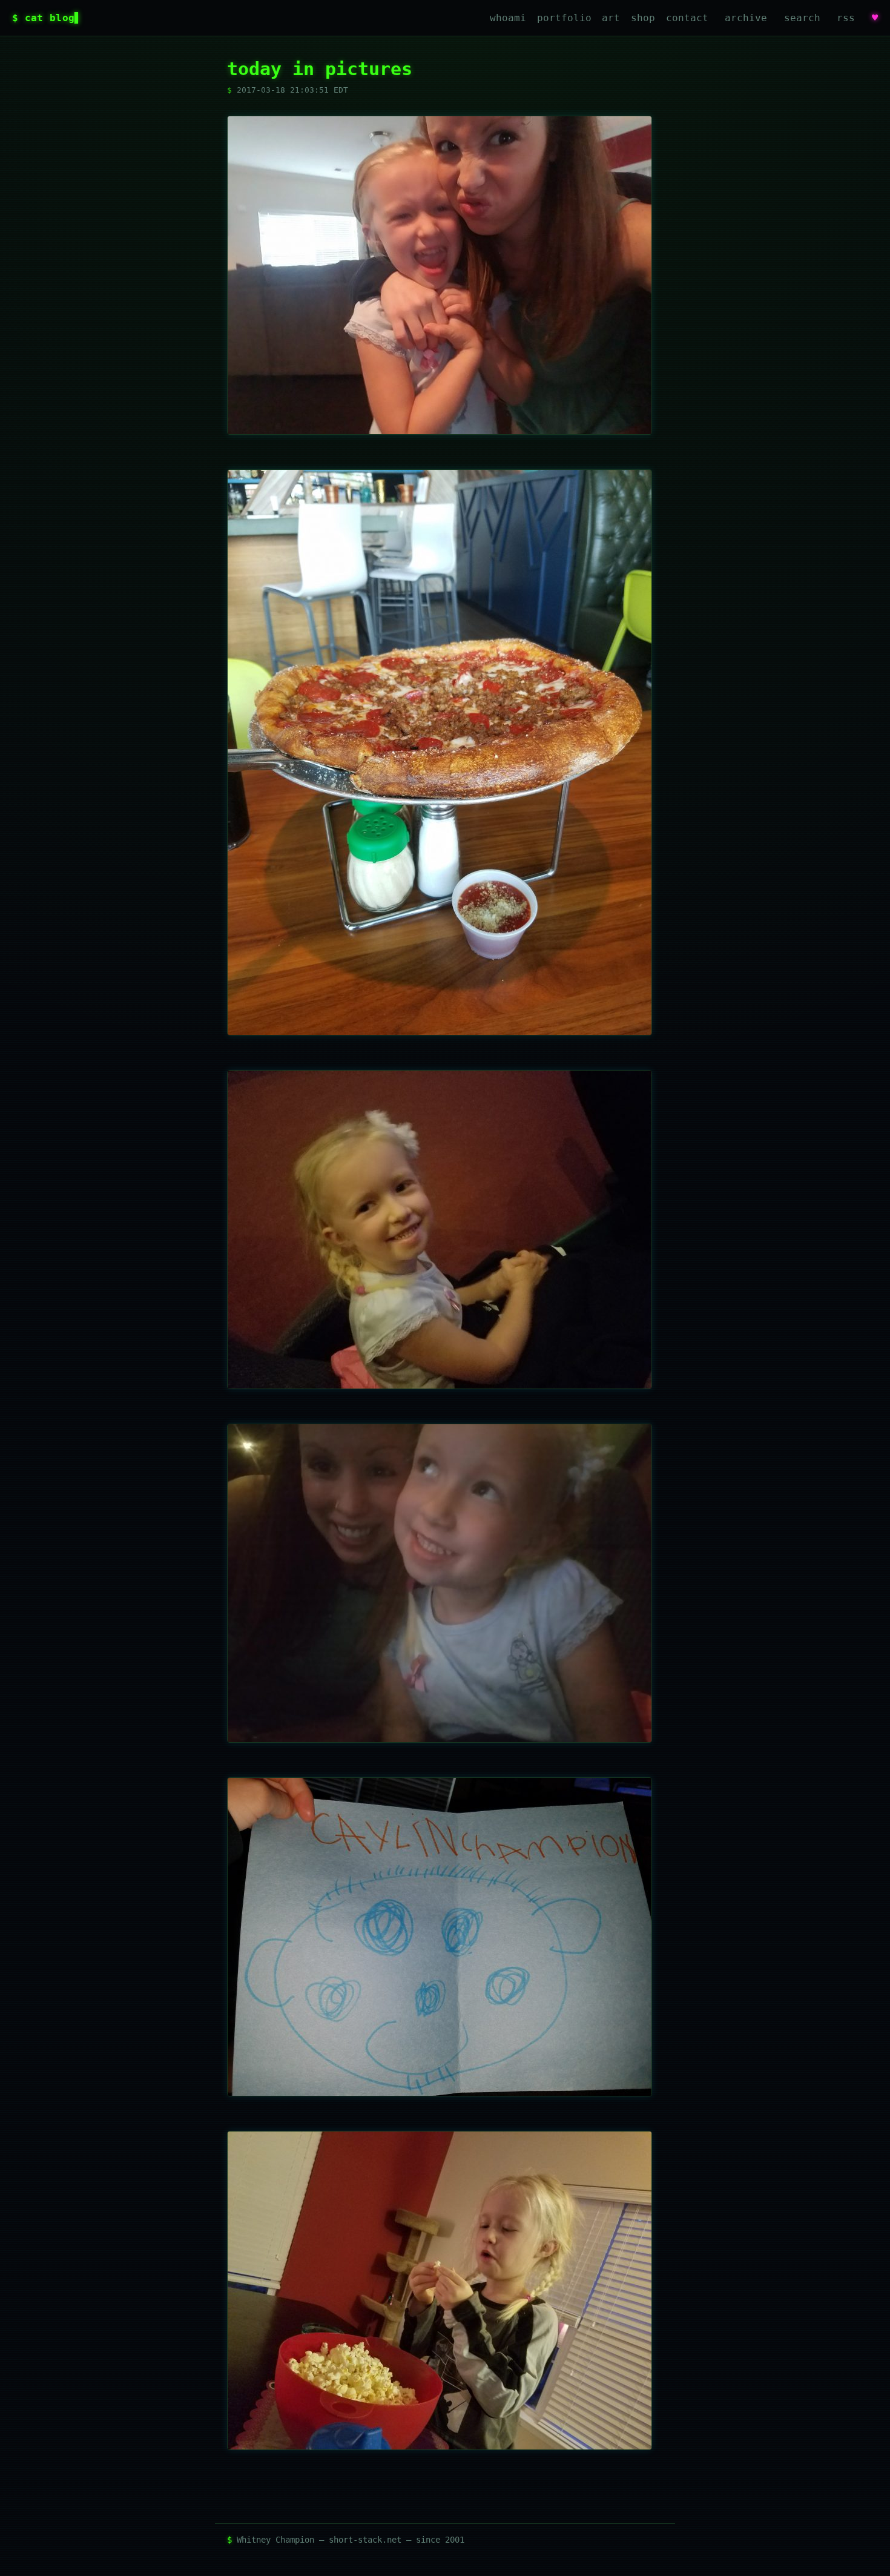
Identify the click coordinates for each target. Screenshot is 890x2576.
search (802, 18)
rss (846, 18)
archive (746, 18)
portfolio (564, 18)
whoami (508, 18)
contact (687, 18)
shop (643, 18)
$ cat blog (43, 18)
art (611, 18)
